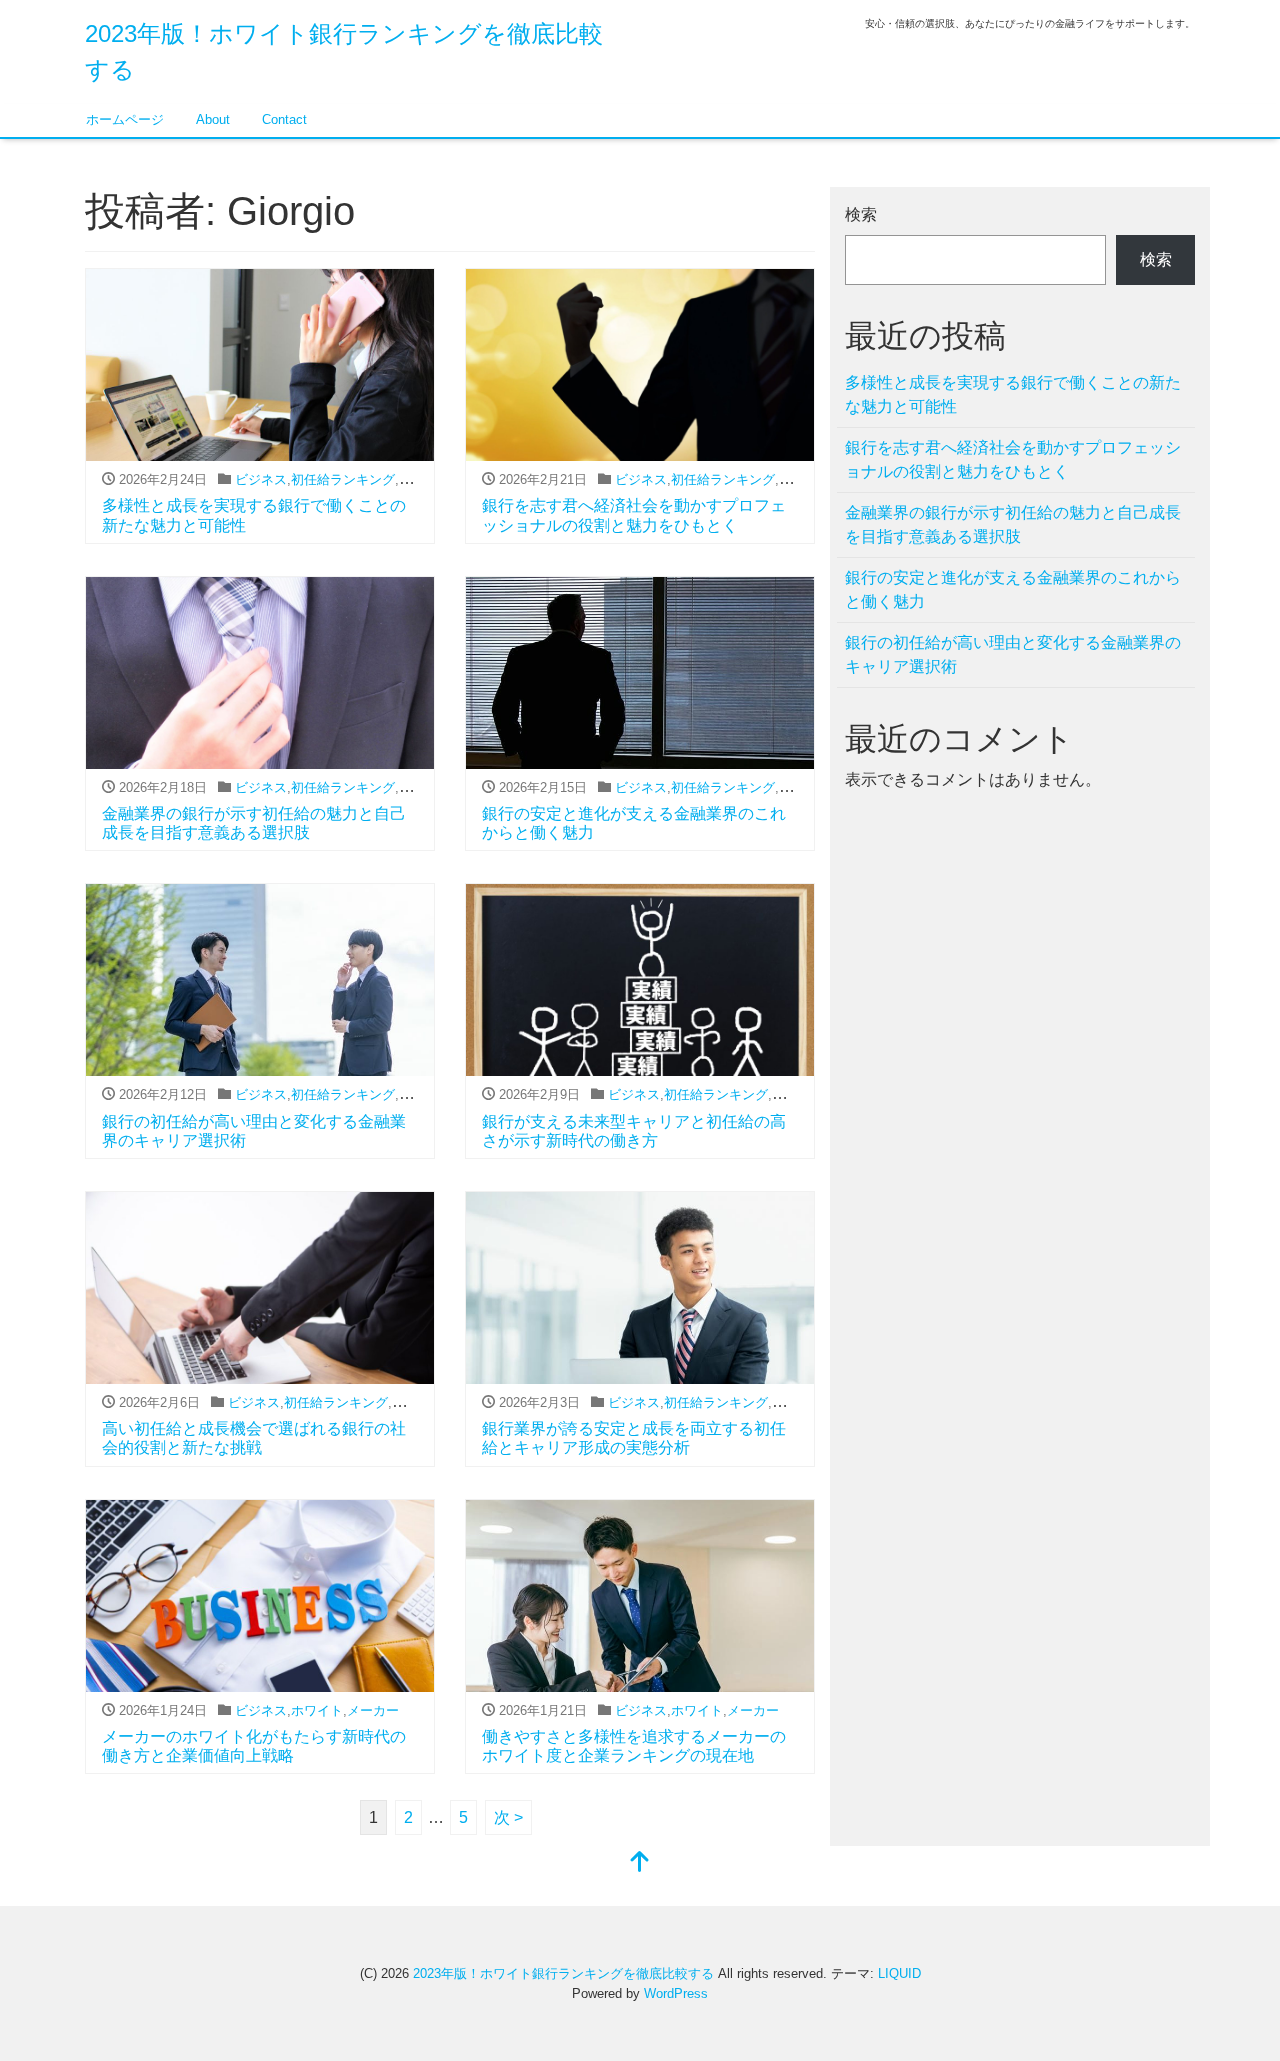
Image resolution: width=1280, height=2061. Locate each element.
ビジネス (261, 479)
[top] (640, 1863)
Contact (284, 119)
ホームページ (125, 119)
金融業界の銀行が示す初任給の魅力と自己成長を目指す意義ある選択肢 (1013, 524)
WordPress (676, 1993)
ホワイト (317, 1710)
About (213, 119)
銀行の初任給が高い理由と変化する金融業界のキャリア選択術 (1013, 654)
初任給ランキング (343, 479)
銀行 (412, 479)
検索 (861, 214)
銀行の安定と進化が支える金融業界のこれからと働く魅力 (1013, 589)
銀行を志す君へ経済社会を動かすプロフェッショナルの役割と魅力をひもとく (1013, 459)
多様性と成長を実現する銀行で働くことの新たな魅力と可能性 (1013, 394)
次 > (508, 1817)
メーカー (373, 1710)
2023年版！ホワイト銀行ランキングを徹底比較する (563, 1973)
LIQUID (899, 1973)
